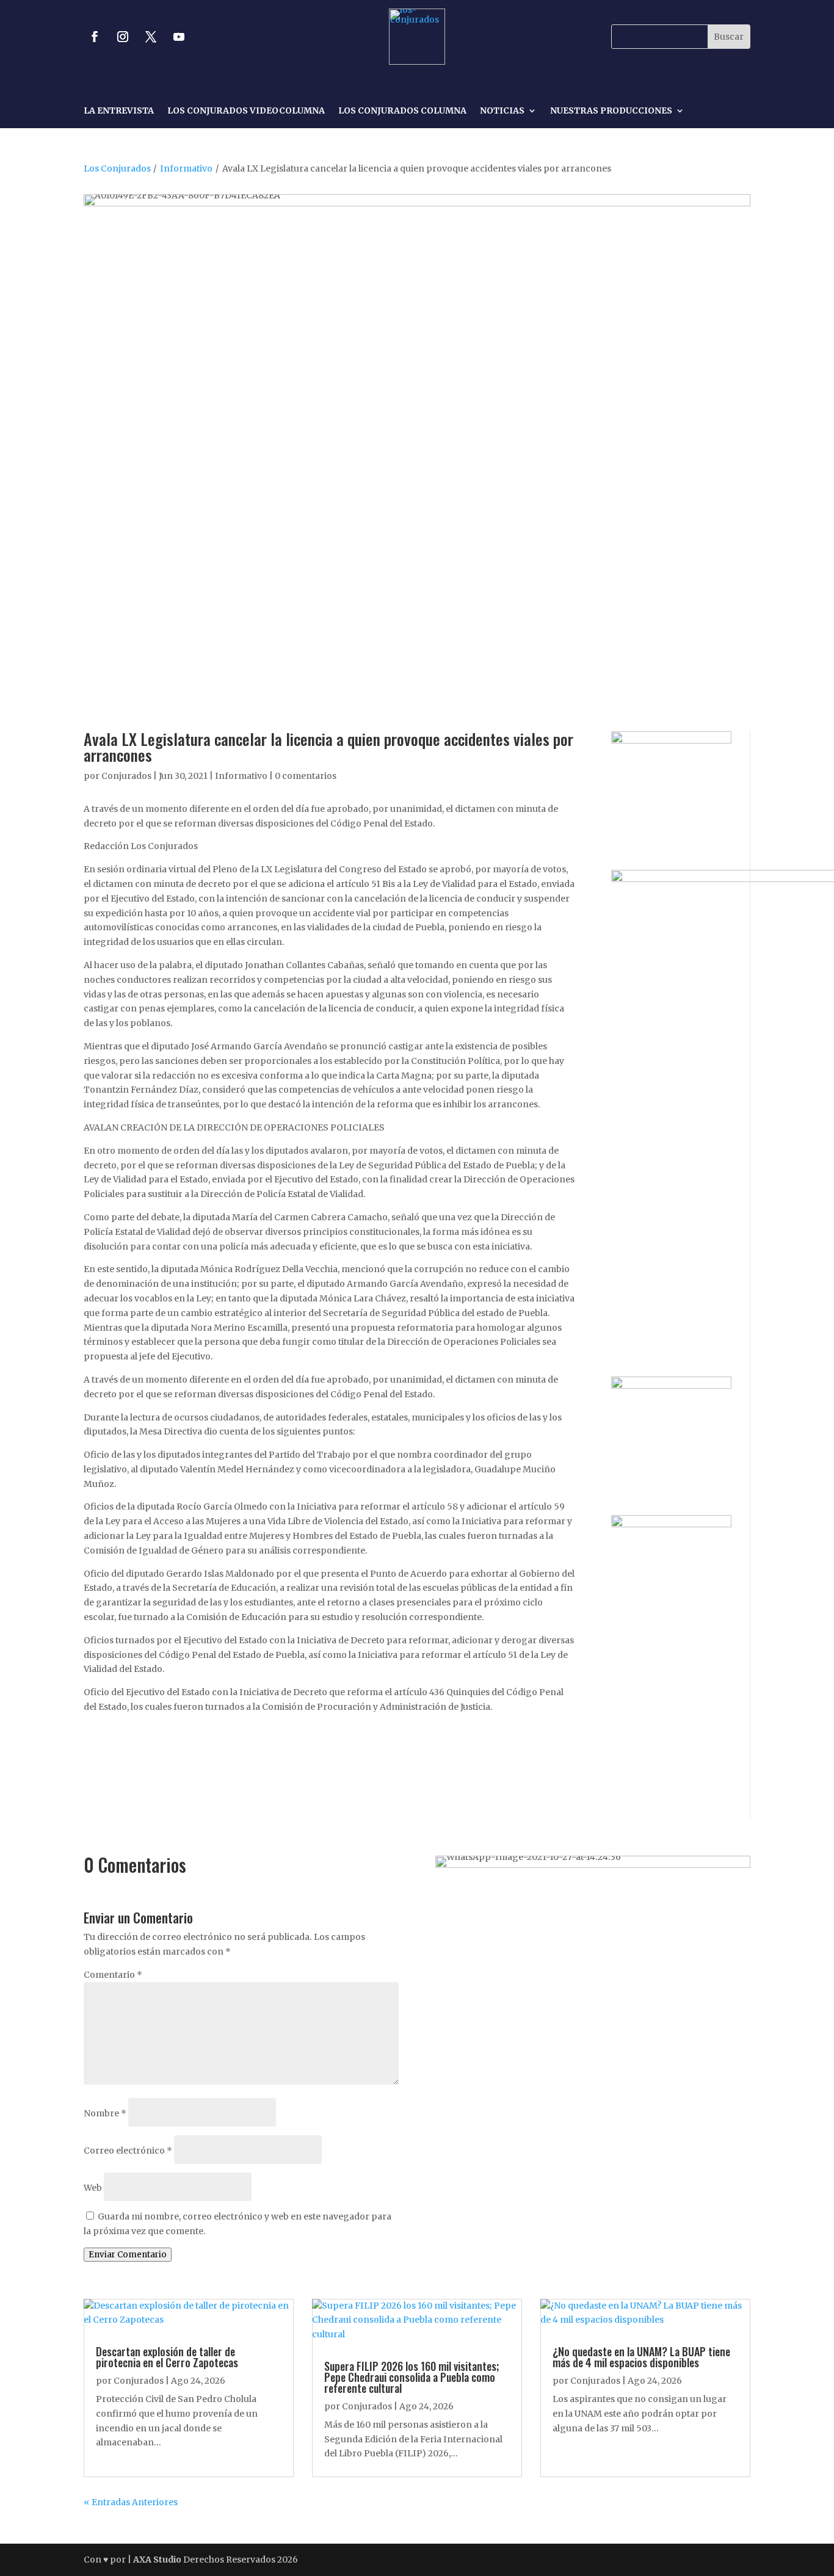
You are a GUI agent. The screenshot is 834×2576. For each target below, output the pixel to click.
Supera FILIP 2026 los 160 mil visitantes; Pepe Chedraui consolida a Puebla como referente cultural (412, 2377)
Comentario (113, 1975)
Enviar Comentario (128, 2255)
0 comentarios (306, 776)
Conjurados (126, 776)
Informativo (186, 168)
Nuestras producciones (611, 111)
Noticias (502, 111)
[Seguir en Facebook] (95, 37)
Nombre (105, 2113)
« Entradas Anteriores (131, 2502)
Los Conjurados (117, 168)
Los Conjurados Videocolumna (246, 111)
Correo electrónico (128, 2151)
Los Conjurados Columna (402, 111)
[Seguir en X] (151, 37)
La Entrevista (119, 111)
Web (93, 2188)
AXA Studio (158, 2560)
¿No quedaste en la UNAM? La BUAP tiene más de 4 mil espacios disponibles (641, 2357)
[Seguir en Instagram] (123, 37)
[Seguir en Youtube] (179, 37)
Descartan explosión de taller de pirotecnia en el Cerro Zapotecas (167, 2357)
